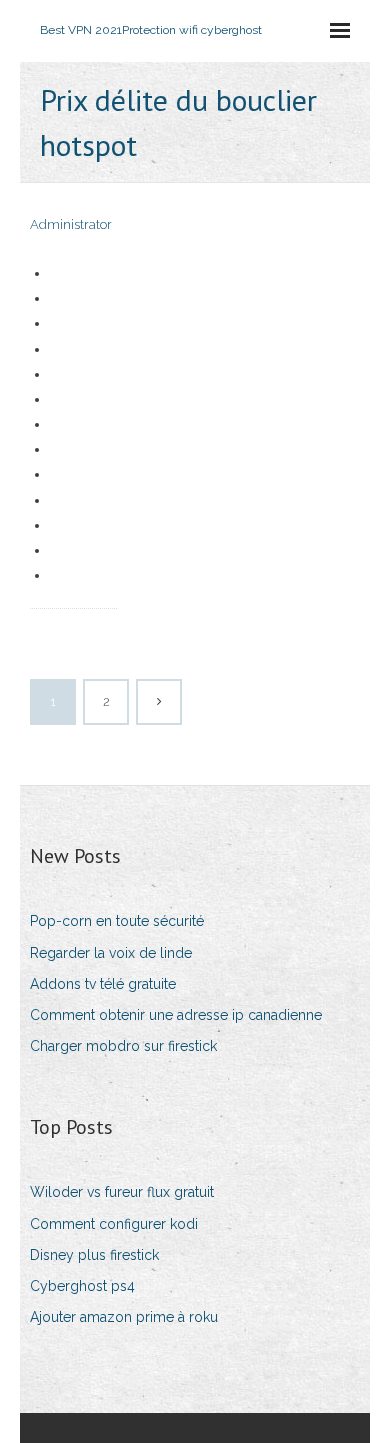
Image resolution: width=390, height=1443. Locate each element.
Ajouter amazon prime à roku (124, 1317)
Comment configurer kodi (114, 1224)
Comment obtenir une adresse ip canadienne (176, 1015)
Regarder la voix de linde (111, 953)
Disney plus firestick (94, 1255)
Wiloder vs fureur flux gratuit (122, 1192)
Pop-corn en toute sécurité (117, 921)
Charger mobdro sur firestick (123, 1046)
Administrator (71, 224)
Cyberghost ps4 (82, 1286)
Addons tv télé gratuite (103, 984)
